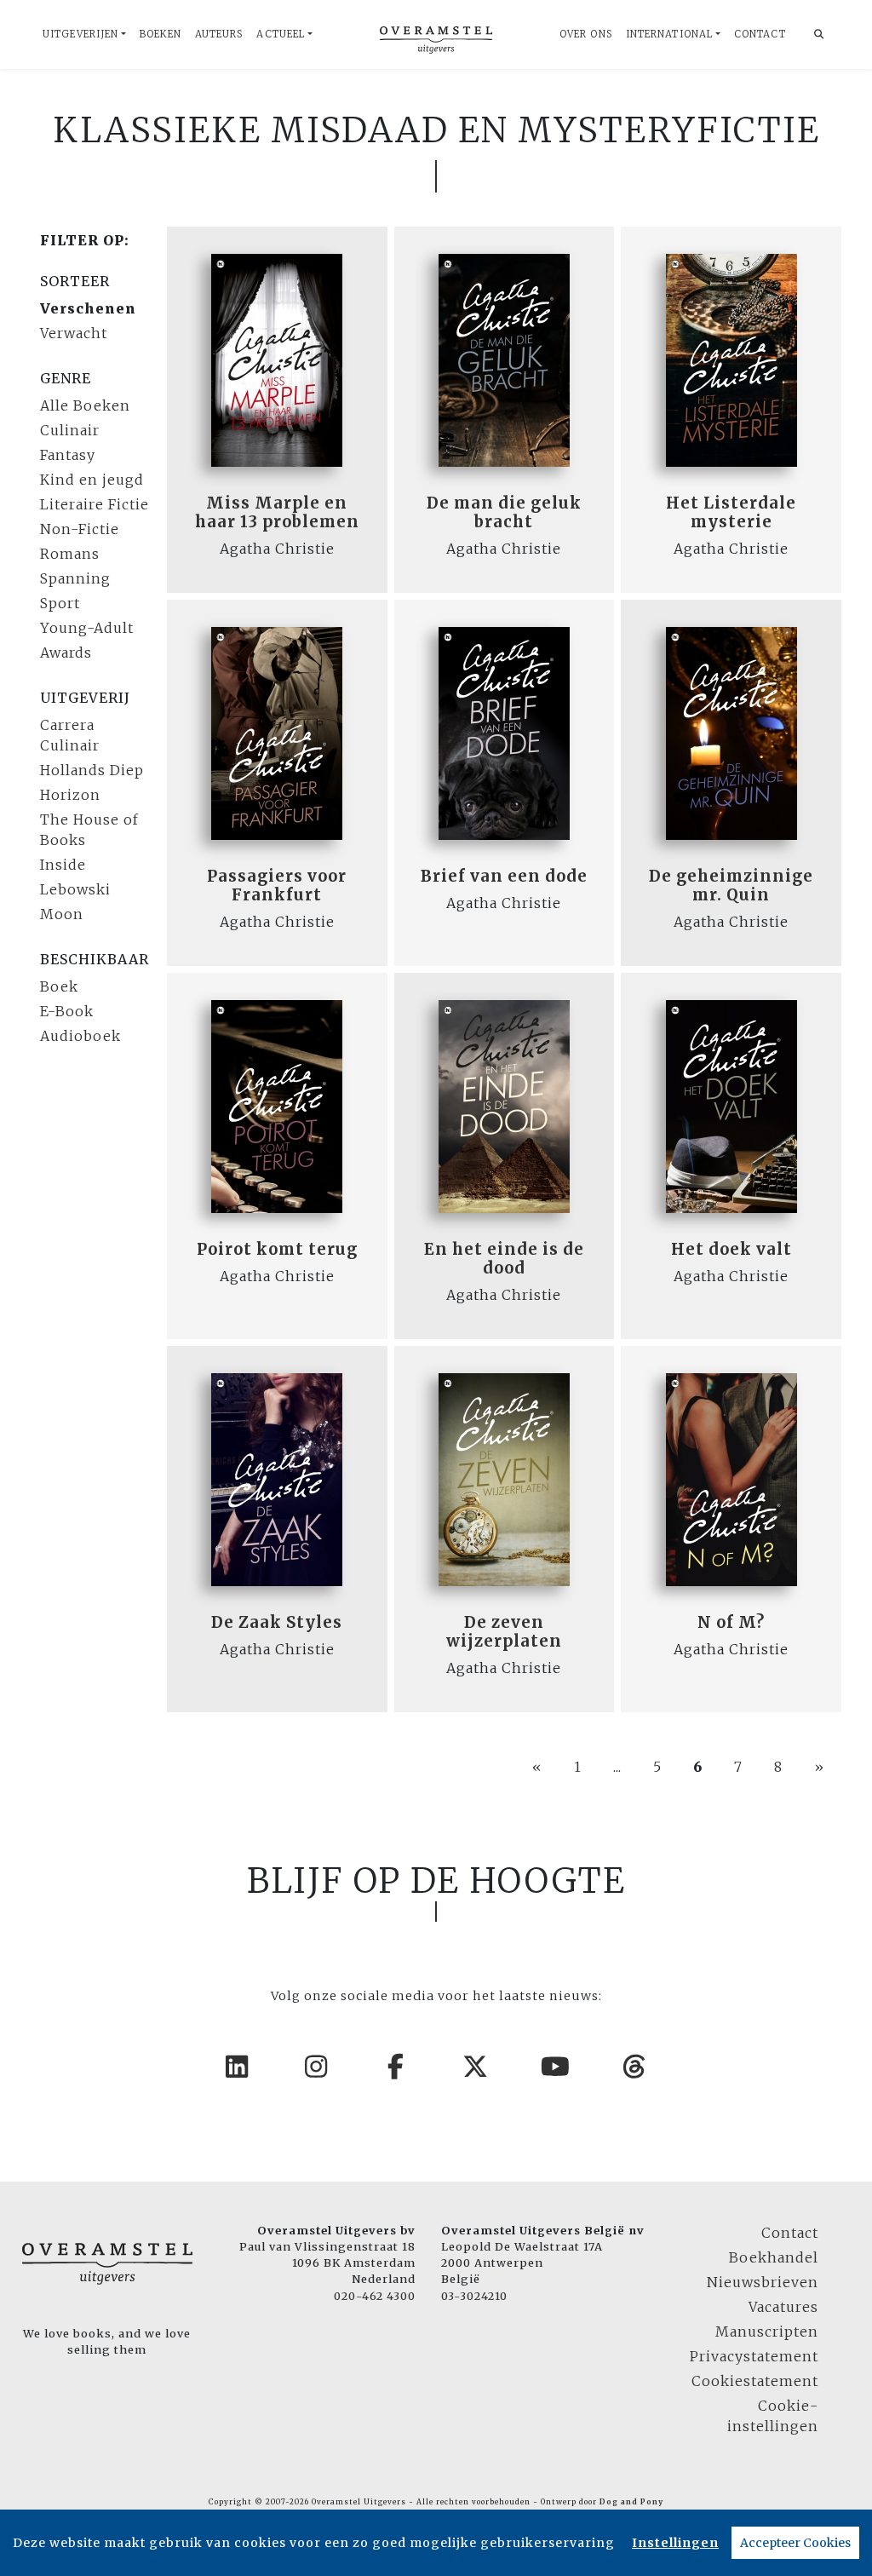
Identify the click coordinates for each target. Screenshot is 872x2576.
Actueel (281, 34)
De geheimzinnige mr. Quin (731, 885)
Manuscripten (767, 2332)
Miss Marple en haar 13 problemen (277, 512)
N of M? (731, 1622)
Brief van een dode (504, 876)
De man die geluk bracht (504, 512)
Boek (59, 986)
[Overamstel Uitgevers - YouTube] (556, 2067)
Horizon (70, 795)
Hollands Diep (92, 770)
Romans (70, 554)
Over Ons (586, 34)
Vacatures (783, 2307)
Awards (66, 653)
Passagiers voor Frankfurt (277, 885)
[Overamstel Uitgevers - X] (476, 2067)
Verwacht (74, 333)
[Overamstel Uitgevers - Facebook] (397, 2067)
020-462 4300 (375, 2296)
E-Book (67, 1011)
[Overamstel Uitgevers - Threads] (635, 2067)
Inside (63, 865)
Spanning (75, 578)
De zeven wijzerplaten (504, 1632)
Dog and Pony (631, 2502)
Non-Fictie (80, 529)
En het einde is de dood (504, 1259)
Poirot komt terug (277, 1249)
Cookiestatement (755, 2381)
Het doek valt (731, 1249)
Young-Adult (87, 628)
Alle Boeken (85, 405)
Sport (60, 603)
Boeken (161, 34)
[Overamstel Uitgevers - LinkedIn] (238, 2067)
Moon (62, 914)
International (669, 34)
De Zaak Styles (277, 1622)
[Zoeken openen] (819, 34)
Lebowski (75, 889)
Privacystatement (754, 2356)
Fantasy (68, 455)
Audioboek (80, 1036)
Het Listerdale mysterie (731, 512)
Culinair (70, 430)
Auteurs (219, 34)
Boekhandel (774, 2257)
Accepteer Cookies (795, 2543)
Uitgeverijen (80, 34)
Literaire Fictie (95, 504)
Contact (760, 34)
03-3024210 (474, 2296)
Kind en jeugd (92, 480)
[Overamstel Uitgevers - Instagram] (317, 2067)
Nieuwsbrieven (763, 2282)
